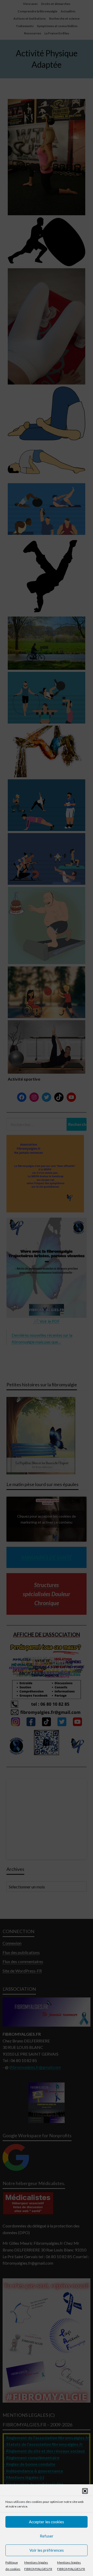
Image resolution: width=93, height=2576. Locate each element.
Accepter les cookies (47, 2522)
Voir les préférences (47, 2550)
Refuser (47, 2536)
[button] (85, 2491)
